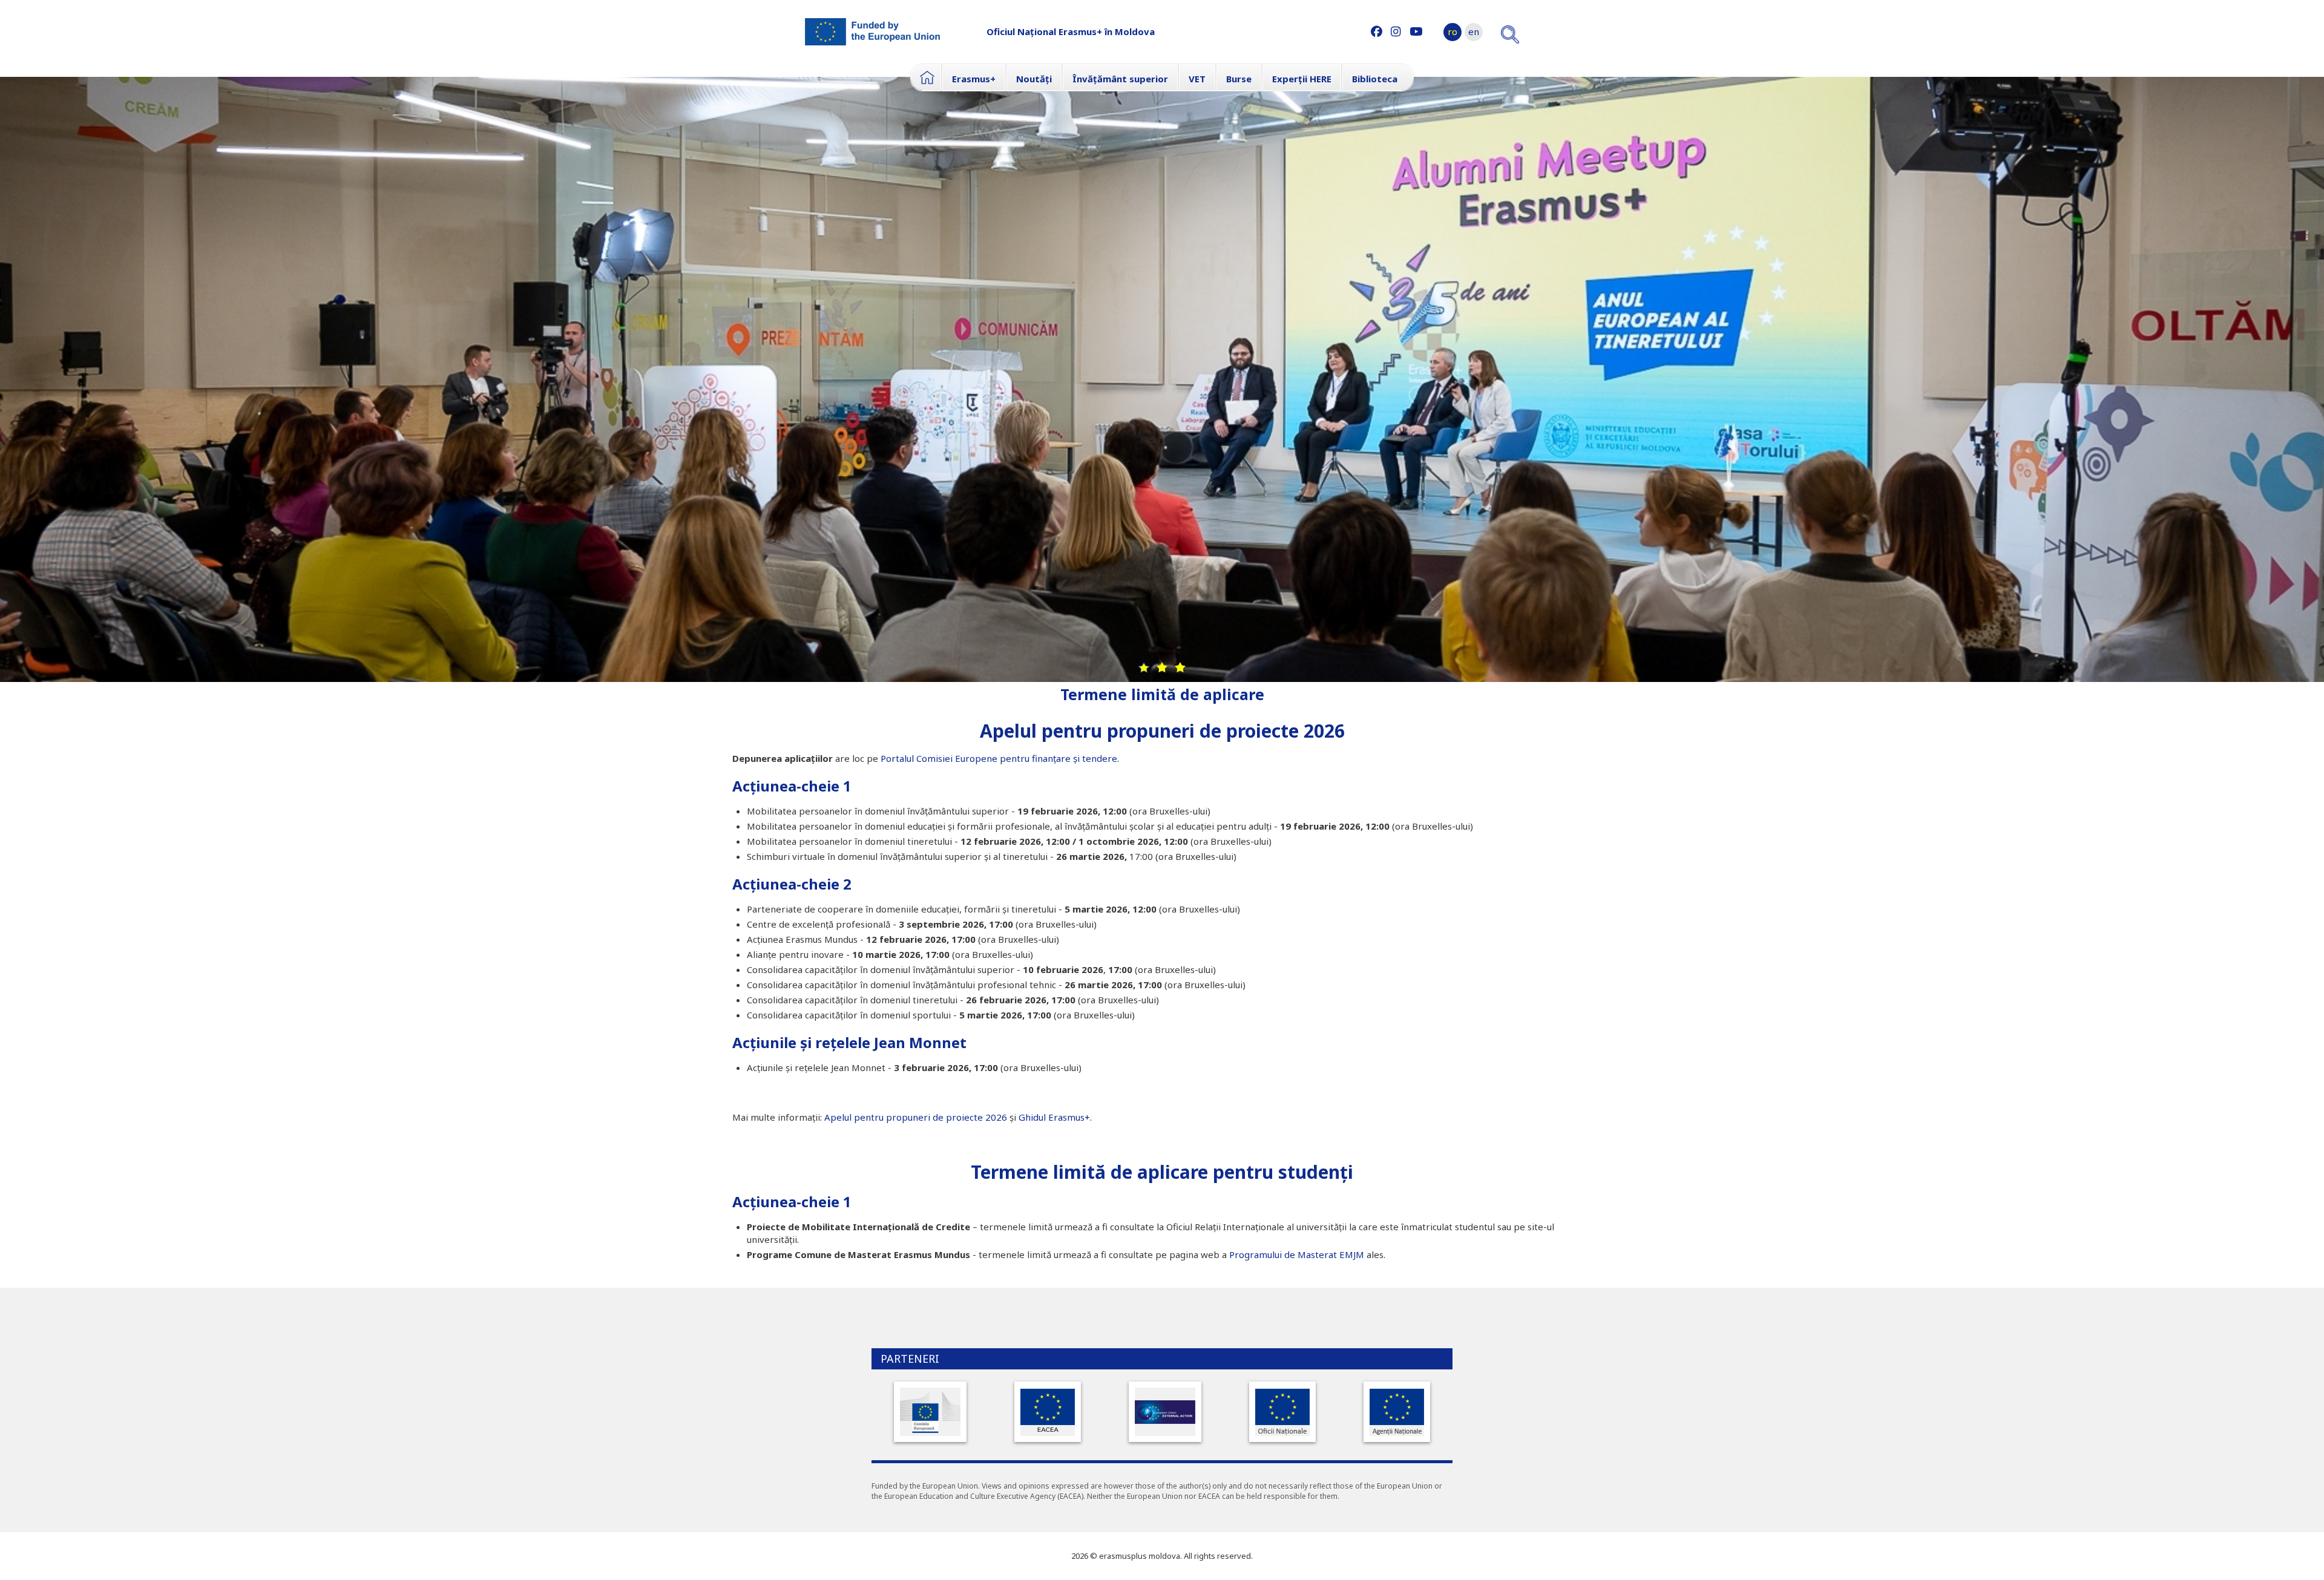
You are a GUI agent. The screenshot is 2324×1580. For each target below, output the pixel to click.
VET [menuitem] (1197, 79)
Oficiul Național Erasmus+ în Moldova (1071, 31)
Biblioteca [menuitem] (1375, 79)
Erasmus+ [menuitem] (974, 79)
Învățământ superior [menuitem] (1120, 79)
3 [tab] (1180, 667)
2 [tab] (1162, 667)
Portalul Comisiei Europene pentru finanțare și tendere (999, 758)
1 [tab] (1144, 667)
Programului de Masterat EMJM (1297, 1254)
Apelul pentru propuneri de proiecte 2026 (1162, 731)
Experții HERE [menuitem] (1302, 79)
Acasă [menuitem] (926, 77)
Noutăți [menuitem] (1034, 79)
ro (1452, 31)
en (1474, 31)
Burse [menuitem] (1239, 79)
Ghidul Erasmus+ (1054, 1117)
